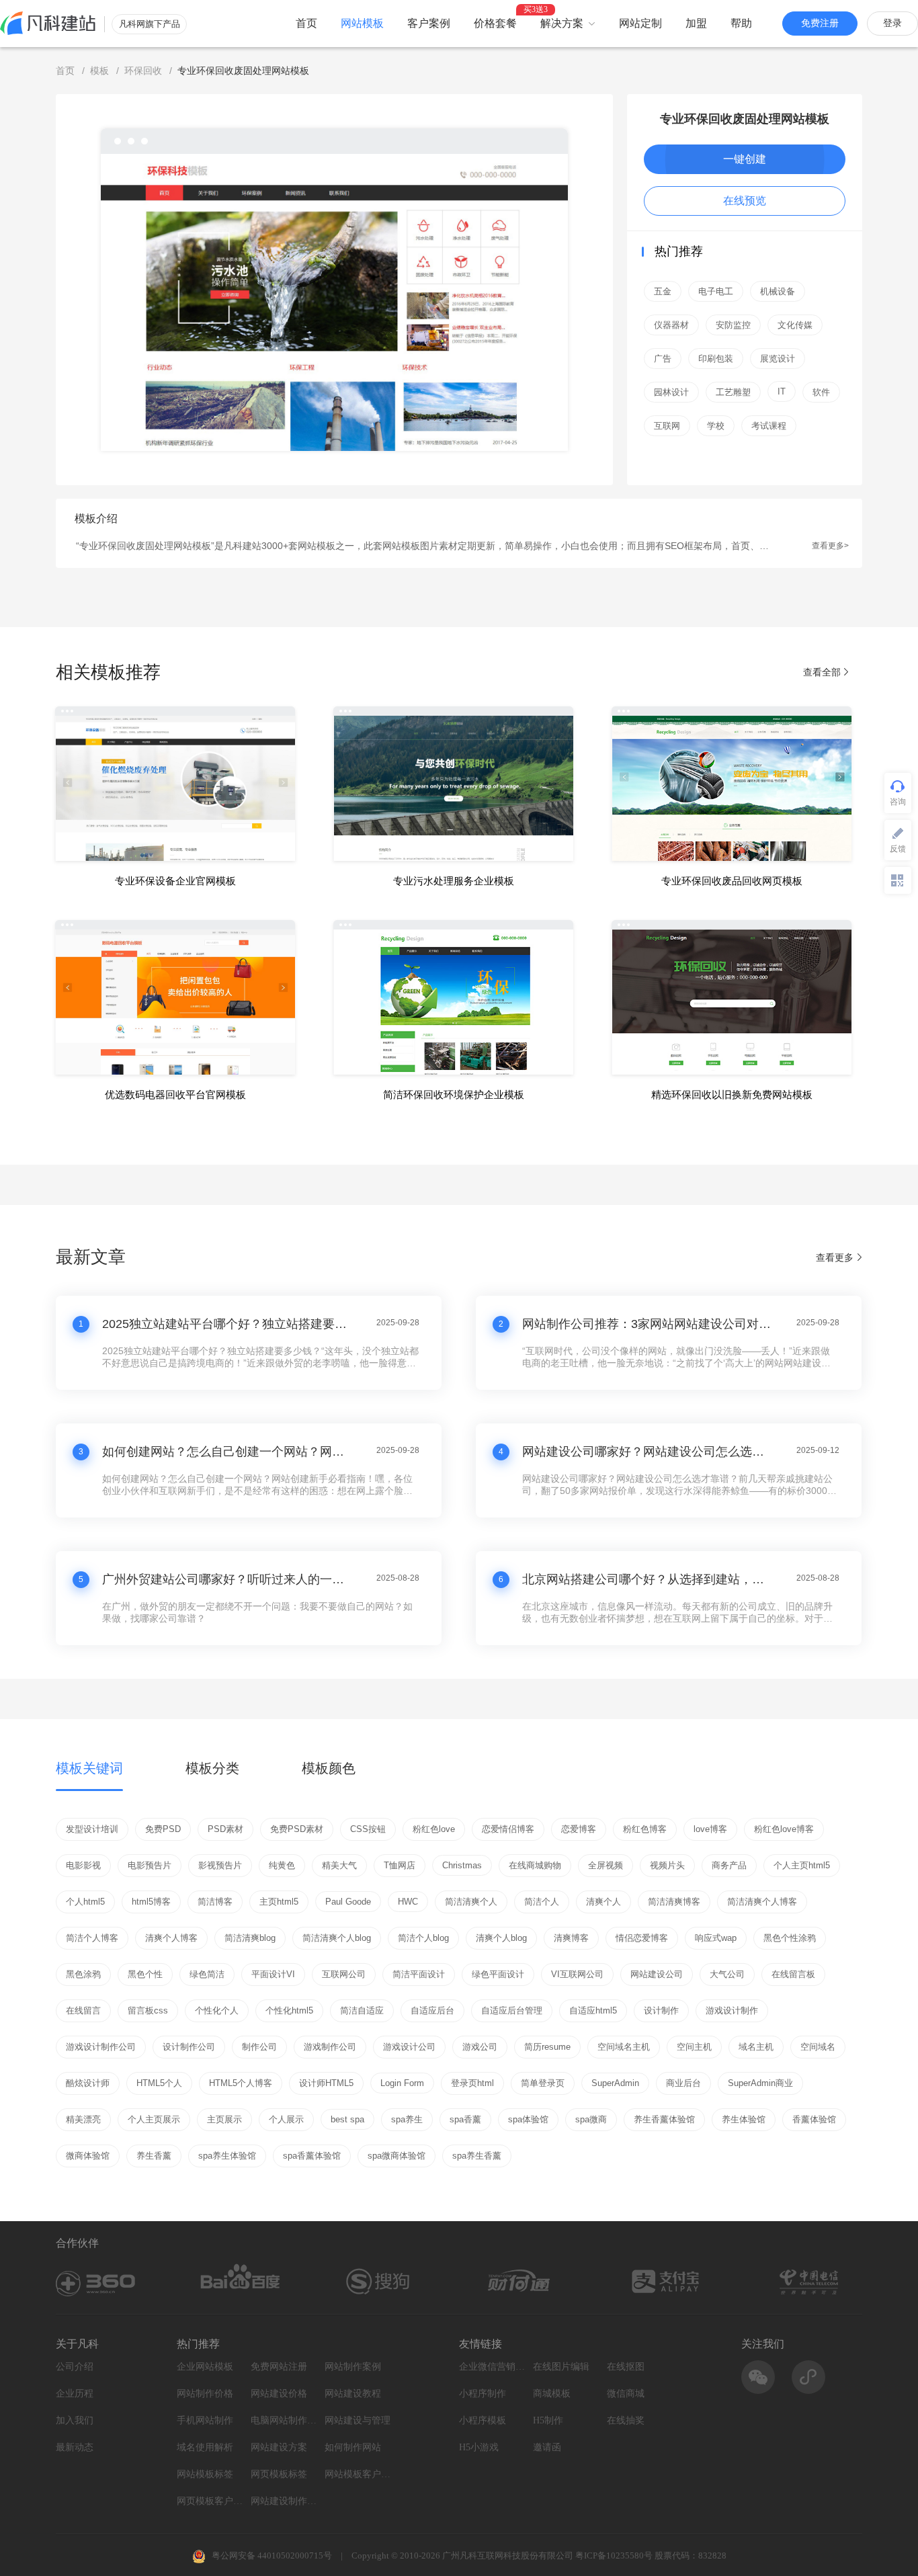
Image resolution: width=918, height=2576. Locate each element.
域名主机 (756, 2047)
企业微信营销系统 (493, 2367)
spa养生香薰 (477, 2156)
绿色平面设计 (498, 1974)
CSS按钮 (368, 1829)
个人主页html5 (802, 1865)
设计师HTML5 (326, 2083)
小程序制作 (483, 2394)
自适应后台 (432, 2010)
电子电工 (716, 291)
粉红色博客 (645, 1829)
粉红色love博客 (784, 1829)
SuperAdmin (615, 2083)
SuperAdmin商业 (760, 2083)
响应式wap (716, 1938)
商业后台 (683, 2083)
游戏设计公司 (409, 2047)
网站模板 (362, 23)
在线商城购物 (535, 1865)
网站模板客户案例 (358, 2474)
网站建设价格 (279, 2394)
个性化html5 (289, 2010)
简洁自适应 (362, 2010)
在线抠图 (626, 2367)
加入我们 (75, 2420)
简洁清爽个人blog (337, 1938)
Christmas (462, 1865)
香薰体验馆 (814, 2119)
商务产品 (729, 1865)
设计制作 (661, 2010)
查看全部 (823, 672)
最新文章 (91, 1257)
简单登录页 (543, 2083)
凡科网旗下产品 (150, 24)
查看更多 (835, 1257)
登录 (892, 23)
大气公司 (727, 1974)
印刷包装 (716, 359)
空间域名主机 (624, 2047)
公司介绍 (75, 2367)
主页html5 (279, 1902)
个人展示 (286, 2119)
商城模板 (552, 2394)
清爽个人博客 (171, 1938)
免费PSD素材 (297, 1829)
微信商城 (626, 2394)
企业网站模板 (205, 2367)
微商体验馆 (88, 2156)
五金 (663, 291)
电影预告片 (150, 1865)
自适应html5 (593, 2010)
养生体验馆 (744, 2119)
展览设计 (778, 359)
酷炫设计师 (88, 2083)
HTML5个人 (159, 2083)
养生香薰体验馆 (664, 2119)
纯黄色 (282, 1865)
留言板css (148, 2010)
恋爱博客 (579, 1829)
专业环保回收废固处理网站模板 (745, 119)
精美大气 (339, 1865)
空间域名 (818, 2047)
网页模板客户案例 (210, 2501)
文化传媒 (795, 325)
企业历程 (75, 2394)
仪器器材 (671, 325)
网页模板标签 (279, 2474)
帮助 (741, 23)
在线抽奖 (626, 2420)
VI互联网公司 (577, 1974)
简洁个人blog (423, 1938)
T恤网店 (400, 1865)
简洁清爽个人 (471, 1902)
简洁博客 (215, 1902)
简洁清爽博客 (674, 1902)
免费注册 (820, 23)
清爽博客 (571, 1938)
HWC (408, 1902)
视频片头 (667, 1865)
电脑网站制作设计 (284, 2420)
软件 (821, 392)
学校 (716, 426)
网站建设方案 (279, 2447)
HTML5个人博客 (241, 2083)
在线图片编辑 (561, 2367)
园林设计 (671, 392)
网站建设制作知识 (284, 2501)
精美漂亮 (83, 2119)
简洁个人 (542, 1902)
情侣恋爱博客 (642, 1938)
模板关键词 (89, 1768)
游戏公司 (480, 2047)
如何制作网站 (353, 2447)
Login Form (402, 2083)
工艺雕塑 (733, 392)
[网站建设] (48, 23)
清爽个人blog (501, 1938)
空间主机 (694, 2047)
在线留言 (83, 2010)
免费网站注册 (279, 2367)
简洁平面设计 (419, 1974)
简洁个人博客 (92, 1938)
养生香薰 (154, 2156)
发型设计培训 (92, 1829)
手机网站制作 (205, 2420)
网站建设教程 (353, 2394)
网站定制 (640, 23)
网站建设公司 (657, 1974)
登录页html (472, 2083)
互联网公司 (344, 1974)
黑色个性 (145, 1974)
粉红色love (434, 1829)
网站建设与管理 (358, 2420)
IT (782, 391)
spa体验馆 (528, 2119)
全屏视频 (606, 1865)
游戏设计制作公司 (101, 2047)
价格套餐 (495, 23)
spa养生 (407, 2119)
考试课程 (769, 426)
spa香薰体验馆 (312, 2156)
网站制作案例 (353, 2367)
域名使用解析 (205, 2447)
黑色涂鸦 (83, 1974)
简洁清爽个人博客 (762, 1902)
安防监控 (733, 325)
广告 (663, 359)
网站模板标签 (205, 2474)
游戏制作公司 (330, 2047)
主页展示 (224, 2119)
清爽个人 (603, 1902)
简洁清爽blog (250, 1938)
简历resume (547, 2047)
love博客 (710, 1829)
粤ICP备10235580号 (614, 2556)
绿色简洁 (207, 1974)
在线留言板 (793, 1974)
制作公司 (259, 2047)
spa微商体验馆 (397, 2156)
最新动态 (75, 2447)
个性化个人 (217, 2010)
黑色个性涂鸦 (790, 1938)
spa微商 (591, 2119)
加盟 (696, 23)
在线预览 (745, 201)
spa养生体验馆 (227, 2156)
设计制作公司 (189, 2047)
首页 (306, 23)
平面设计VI (273, 1974)
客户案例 (429, 23)
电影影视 (83, 1865)
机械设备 (778, 291)
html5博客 (151, 1902)
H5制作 (548, 2420)
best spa (347, 2119)
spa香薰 (465, 2119)
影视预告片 (220, 1865)
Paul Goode (348, 1902)
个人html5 (85, 1902)
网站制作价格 (205, 2394)
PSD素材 (225, 1829)
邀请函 (547, 2447)
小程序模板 (483, 2420)
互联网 (667, 426)
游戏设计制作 (732, 2010)
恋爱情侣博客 (508, 1829)
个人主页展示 (154, 2119)
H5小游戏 (479, 2447)
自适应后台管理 (512, 2010)
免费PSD (163, 1829)
